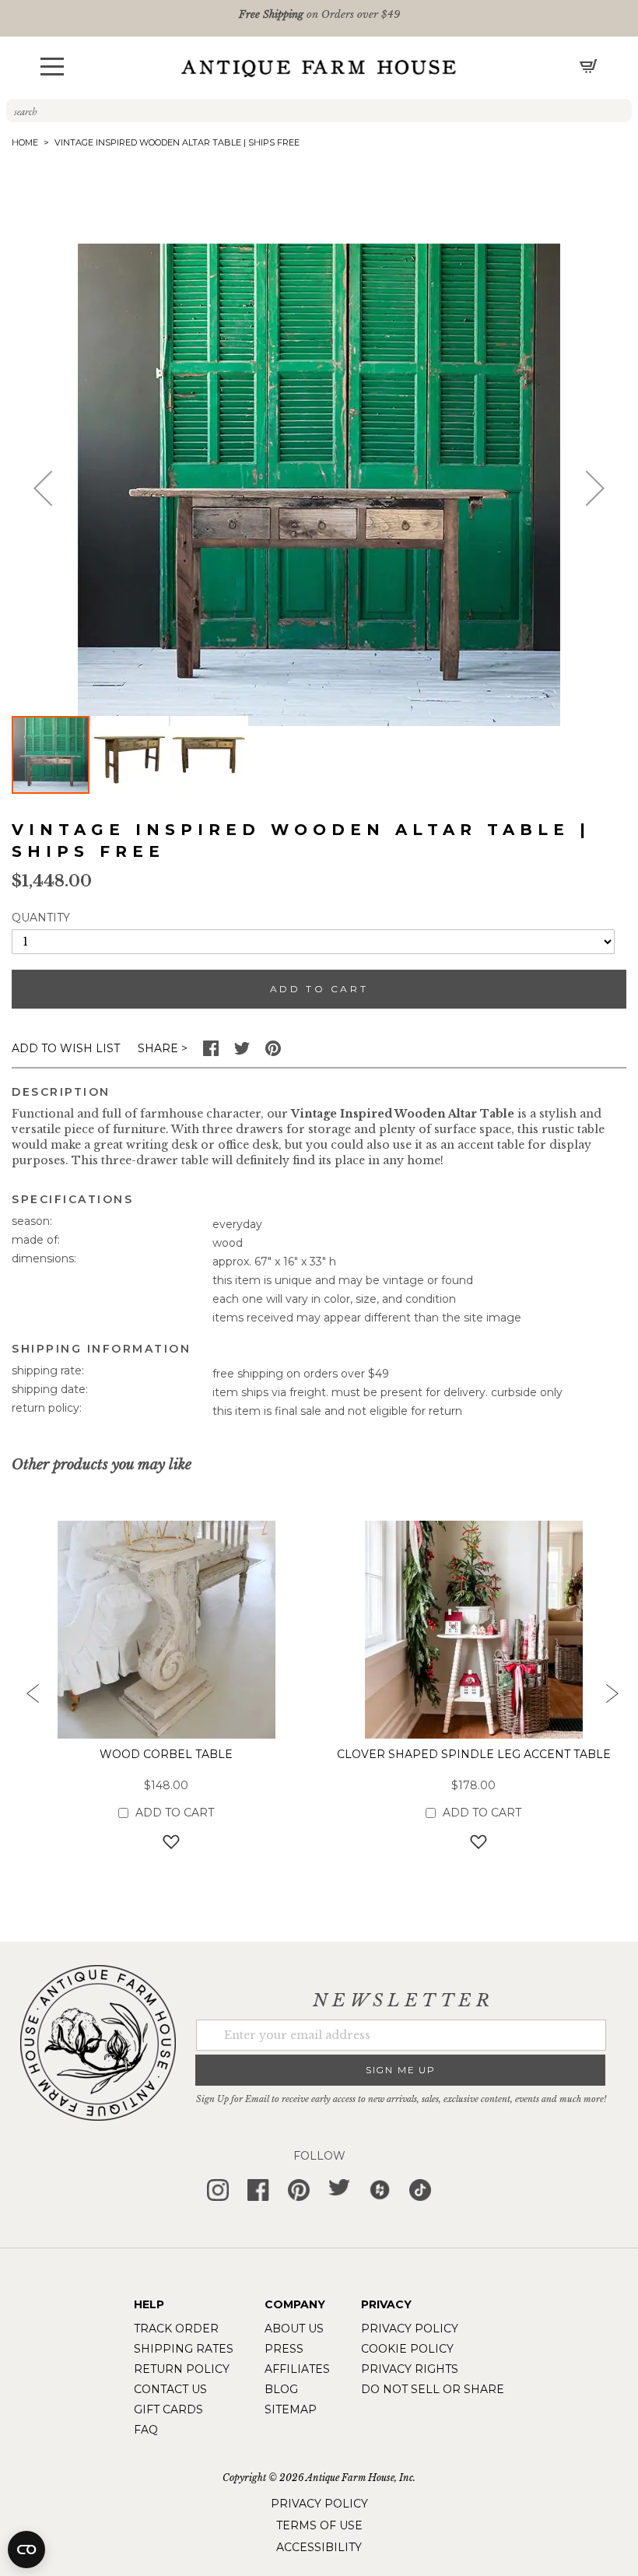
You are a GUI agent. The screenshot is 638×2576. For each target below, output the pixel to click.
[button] (52, 67)
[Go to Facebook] (211, 1052)
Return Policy (182, 2369)
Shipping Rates (184, 2349)
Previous (27, 1698)
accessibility (319, 2547)
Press (284, 2349)
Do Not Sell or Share (433, 2389)
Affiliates (297, 2369)
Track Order (176, 2329)
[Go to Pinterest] (273, 1052)
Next (611, 1698)
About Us (294, 2329)
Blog (281, 2389)
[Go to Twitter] (242, 1052)
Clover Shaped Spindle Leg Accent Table (474, 1754)
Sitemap (291, 2409)
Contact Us (170, 2389)
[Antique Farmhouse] (319, 68)
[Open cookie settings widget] (26, 2550)
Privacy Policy (410, 2329)
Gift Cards (168, 2409)
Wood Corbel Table (166, 1754)
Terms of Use (319, 2525)
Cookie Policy (407, 2349)
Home (25, 142)
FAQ (146, 2430)
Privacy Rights (410, 2369)
